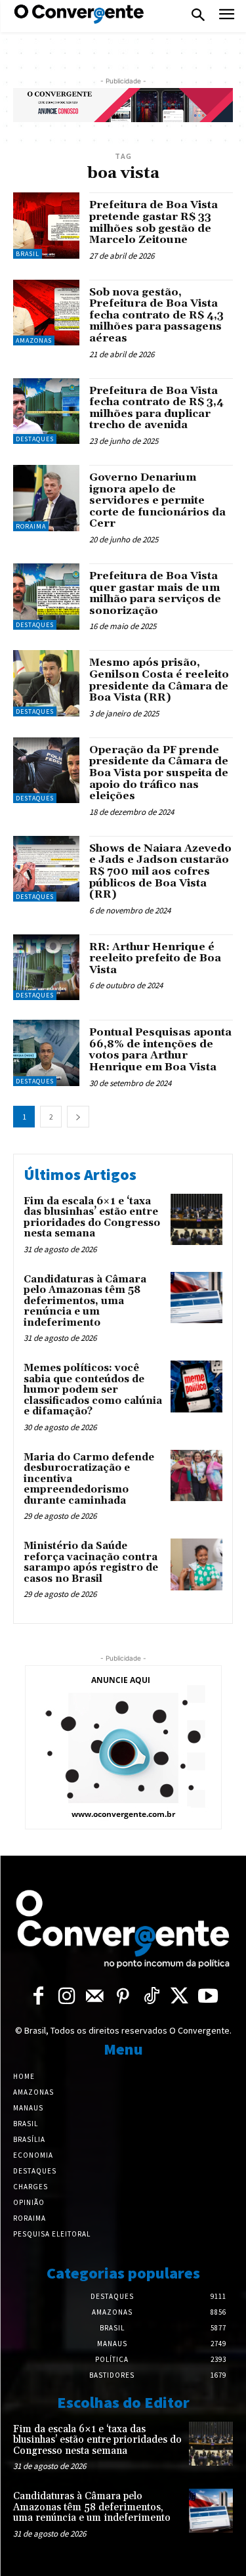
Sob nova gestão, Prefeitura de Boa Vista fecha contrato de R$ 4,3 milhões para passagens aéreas (156, 315)
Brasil (28, 254)
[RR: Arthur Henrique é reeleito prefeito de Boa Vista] (46, 968)
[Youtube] (208, 1997)
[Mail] (95, 1997)
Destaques (35, 439)
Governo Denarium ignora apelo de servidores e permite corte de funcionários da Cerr (157, 500)
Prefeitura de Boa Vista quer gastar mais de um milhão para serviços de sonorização (155, 593)
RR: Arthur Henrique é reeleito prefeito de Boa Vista (155, 958)
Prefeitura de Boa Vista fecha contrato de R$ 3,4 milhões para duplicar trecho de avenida (156, 408)
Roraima (31, 526)
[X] (179, 1997)
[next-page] (78, 1117)
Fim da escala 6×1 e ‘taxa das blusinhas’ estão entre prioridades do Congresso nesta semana (92, 1218)
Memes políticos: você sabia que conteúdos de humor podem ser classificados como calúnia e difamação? (93, 1390)
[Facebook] (38, 1997)
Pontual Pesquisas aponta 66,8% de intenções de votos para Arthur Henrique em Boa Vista (160, 1050)
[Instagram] (67, 1997)
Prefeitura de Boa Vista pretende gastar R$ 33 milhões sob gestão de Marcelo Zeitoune (154, 222)
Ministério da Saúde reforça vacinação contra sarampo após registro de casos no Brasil (91, 1562)
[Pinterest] (123, 1997)
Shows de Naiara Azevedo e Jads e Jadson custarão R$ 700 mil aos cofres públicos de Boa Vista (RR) (160, 871)
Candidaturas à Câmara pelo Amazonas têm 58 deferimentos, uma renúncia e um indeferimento (85, 1301)
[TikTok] (151, 1997)
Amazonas (34, 340)
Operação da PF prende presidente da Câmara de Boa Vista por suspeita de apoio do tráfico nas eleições (159, 773)
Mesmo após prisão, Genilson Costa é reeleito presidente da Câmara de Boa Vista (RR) (159, 680)
